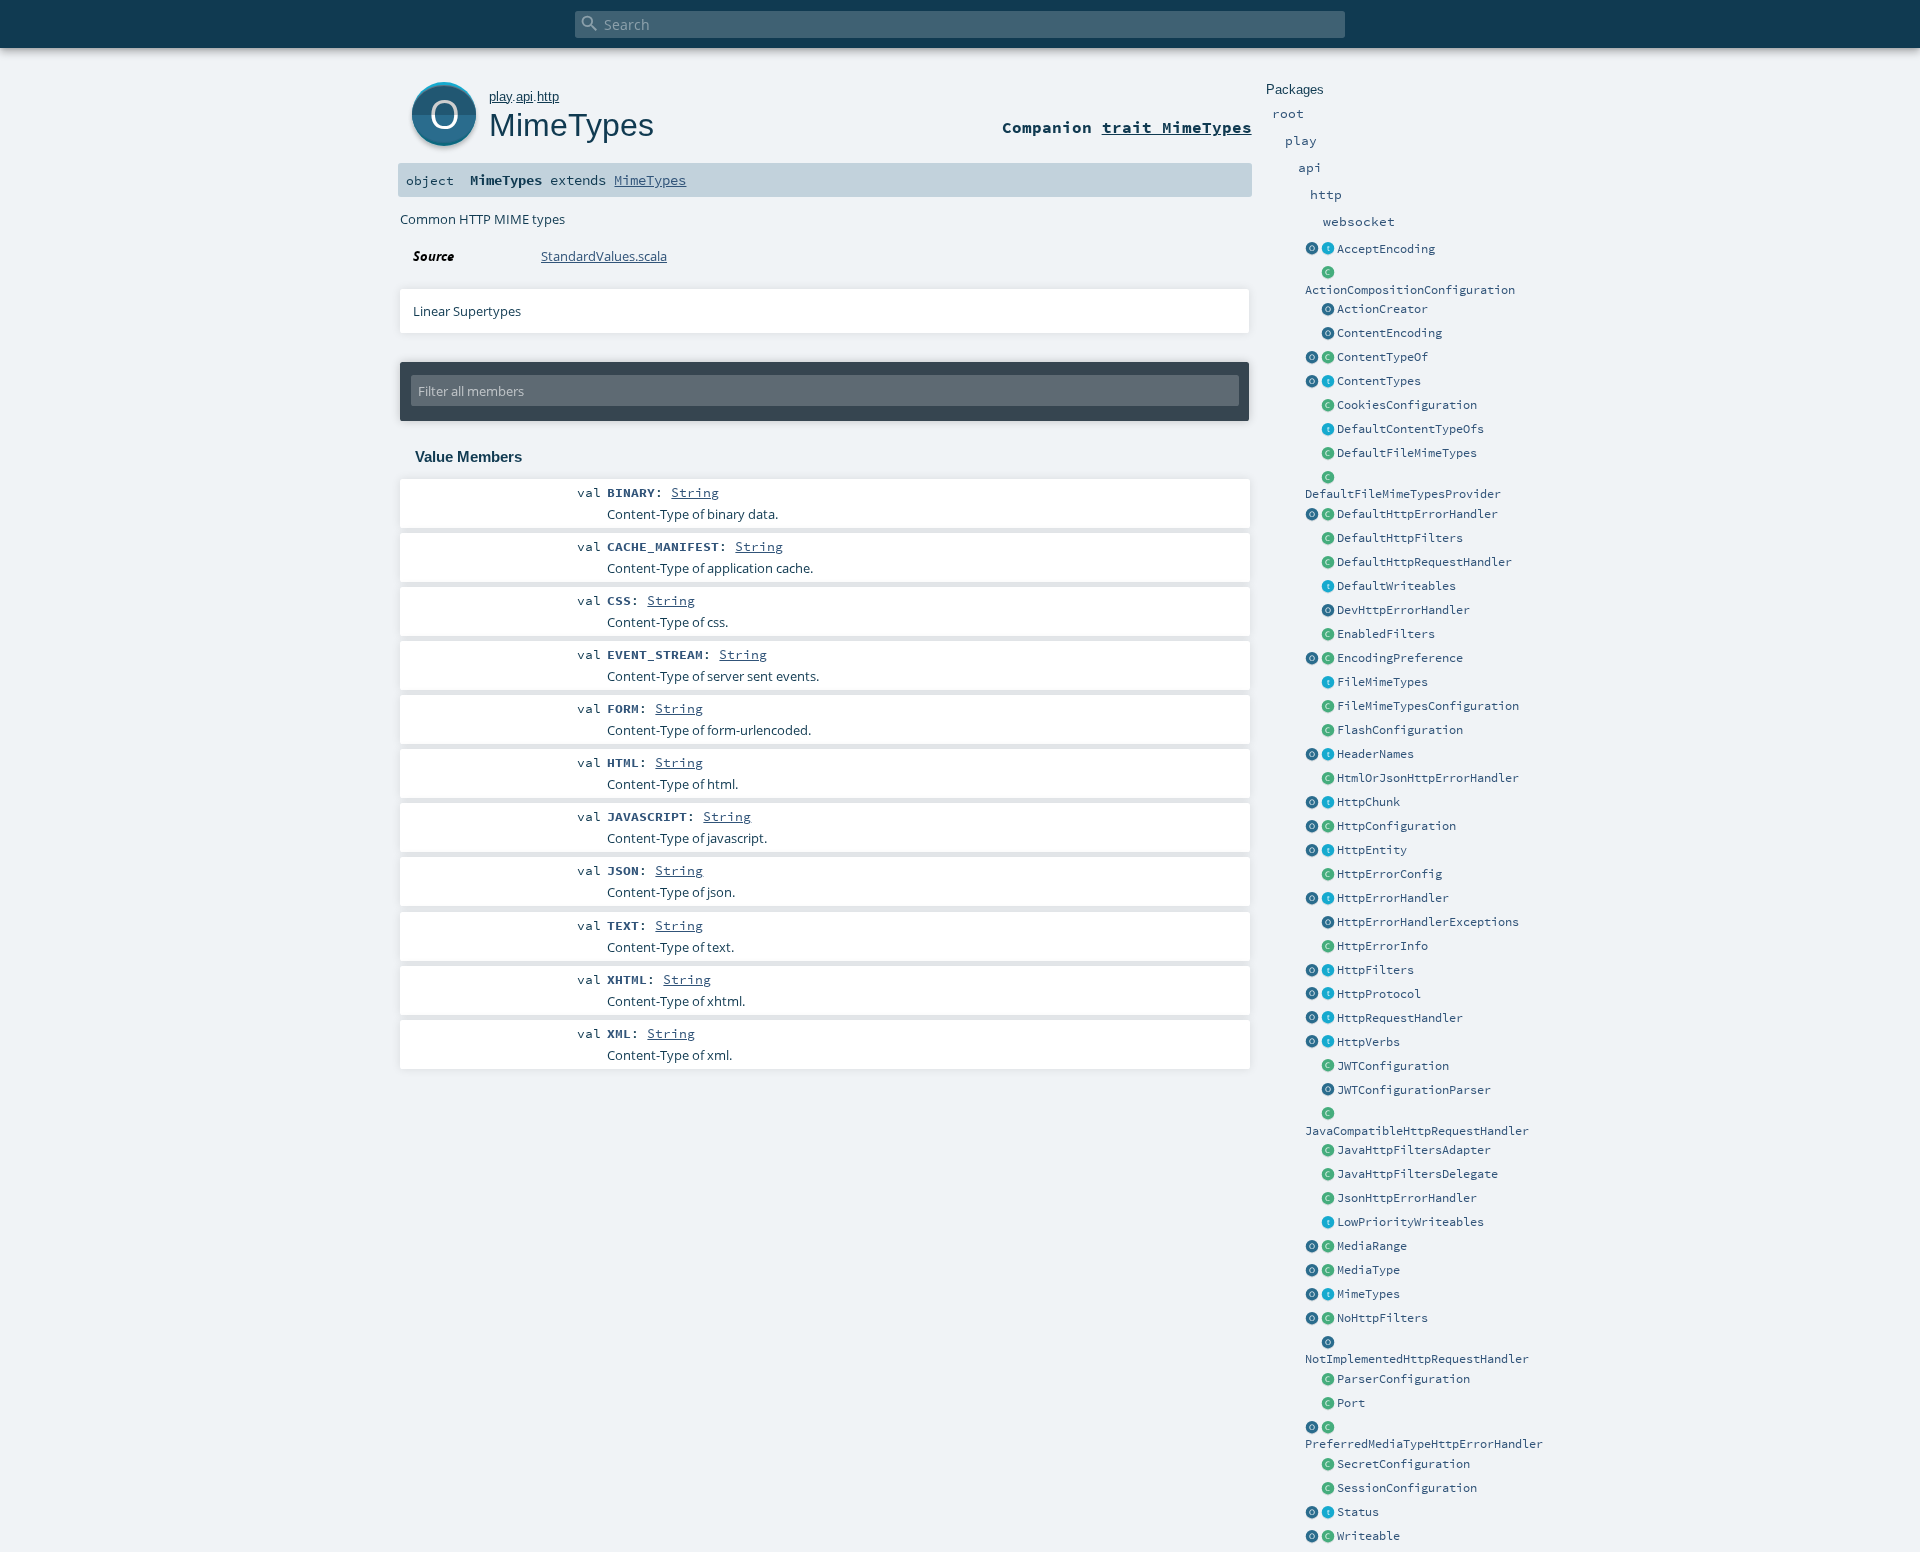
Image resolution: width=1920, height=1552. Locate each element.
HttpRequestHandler (1400, 1018)
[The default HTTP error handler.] (1328, 515)
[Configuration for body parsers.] (1328, 1380)
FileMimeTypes (1382, 682)
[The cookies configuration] (1328, 406)
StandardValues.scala (604, 256)
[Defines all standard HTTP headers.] (1312, 755)
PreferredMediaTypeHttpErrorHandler (1424, 1444)
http (548, 96)
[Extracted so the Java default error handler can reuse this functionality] (1328, 923)
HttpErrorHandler (1393, 898)
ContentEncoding (1389, 333)
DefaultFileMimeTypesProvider (1403, 494)
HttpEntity (1372, 850)
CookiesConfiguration (1407, 405)
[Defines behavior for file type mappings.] (1328, 683)
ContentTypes (1379, 381)
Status (1358, 1512)
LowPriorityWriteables (1410, 1222)
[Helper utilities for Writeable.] (1312, 1537)
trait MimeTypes (1177, 127)
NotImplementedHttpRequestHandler (1417, 1359)
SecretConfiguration (1403, 1464)
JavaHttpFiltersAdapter (1414, 1150)
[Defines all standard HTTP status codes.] (1328, 1513)
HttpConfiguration (1396, 826)
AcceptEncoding (1386, 249)
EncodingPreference (1400, 658)
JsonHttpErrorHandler (1407, 1198)
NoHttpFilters (1382, 1318)
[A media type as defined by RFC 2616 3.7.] (1328, 1271)
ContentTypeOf (1382, 357)
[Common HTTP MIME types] (1312, 1295)
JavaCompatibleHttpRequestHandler (1417, 1131)
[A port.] (1328, 1404)
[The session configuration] (1328, 1489)
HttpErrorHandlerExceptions (1428, 922)
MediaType (1368, 1270)
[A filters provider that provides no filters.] (1328, 1319)
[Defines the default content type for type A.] (1328, 358)
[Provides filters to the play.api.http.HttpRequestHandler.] (1328, 971)
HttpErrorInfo (1382, 946)
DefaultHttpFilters (1400, 538)
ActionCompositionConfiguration (1410, 290)
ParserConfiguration (1403, 1379)
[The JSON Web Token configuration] (1328, 1067)
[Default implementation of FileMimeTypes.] (1328, 454)
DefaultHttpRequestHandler (1424, 562)
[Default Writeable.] (1328, 587)
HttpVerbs (1368, 1042)
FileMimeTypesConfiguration (1428, 706)
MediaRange (1372, 1246)
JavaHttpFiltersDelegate (1417, 1174)
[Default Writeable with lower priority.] (1328, 1223)
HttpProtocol (1379, 994)
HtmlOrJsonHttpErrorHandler (1428, 778)
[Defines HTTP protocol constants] (1312, 995)
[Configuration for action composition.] (1328, 274)
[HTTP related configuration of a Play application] (1328, 827)
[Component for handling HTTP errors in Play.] (1328, 899)
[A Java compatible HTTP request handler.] (1328, 1115)
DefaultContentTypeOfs (1410, 429)
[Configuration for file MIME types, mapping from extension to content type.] (1328, 707)
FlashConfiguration (1400, 730)
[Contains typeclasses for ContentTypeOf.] (1328, 430)
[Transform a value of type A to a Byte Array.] (1328, 1537)
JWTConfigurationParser (1414, 1090)
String (695, 492)
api (524, 96)
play (500, 96)
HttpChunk (1368, 802)
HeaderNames (1375, 754)
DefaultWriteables (1396, 586)
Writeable (1368, 1536)
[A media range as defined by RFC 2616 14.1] (1328, 1247)
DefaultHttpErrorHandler (1417, 514)
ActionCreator (1382, 309)
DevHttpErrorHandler (1403, 610)
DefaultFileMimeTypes (1407, 453)
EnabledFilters (1386, 634)
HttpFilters (1375, 970)
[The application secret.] (1328, 1465)
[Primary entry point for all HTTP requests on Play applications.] (1328, 1019)
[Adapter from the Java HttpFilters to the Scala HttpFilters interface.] (1328, 1151)
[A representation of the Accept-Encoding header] (1328, 250)
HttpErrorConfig (1389, 874)
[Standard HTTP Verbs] (1312, 1043)
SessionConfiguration (1407, 1488)
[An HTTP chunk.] (1328, 803)
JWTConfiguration (1393, 1066)
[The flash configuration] (1328, 731)
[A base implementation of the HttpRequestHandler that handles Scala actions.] (1328, 563)
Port (1351, 1403)
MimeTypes (1368, 1294)
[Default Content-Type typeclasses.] (1312, 358)
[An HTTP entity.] (1328, 851)
